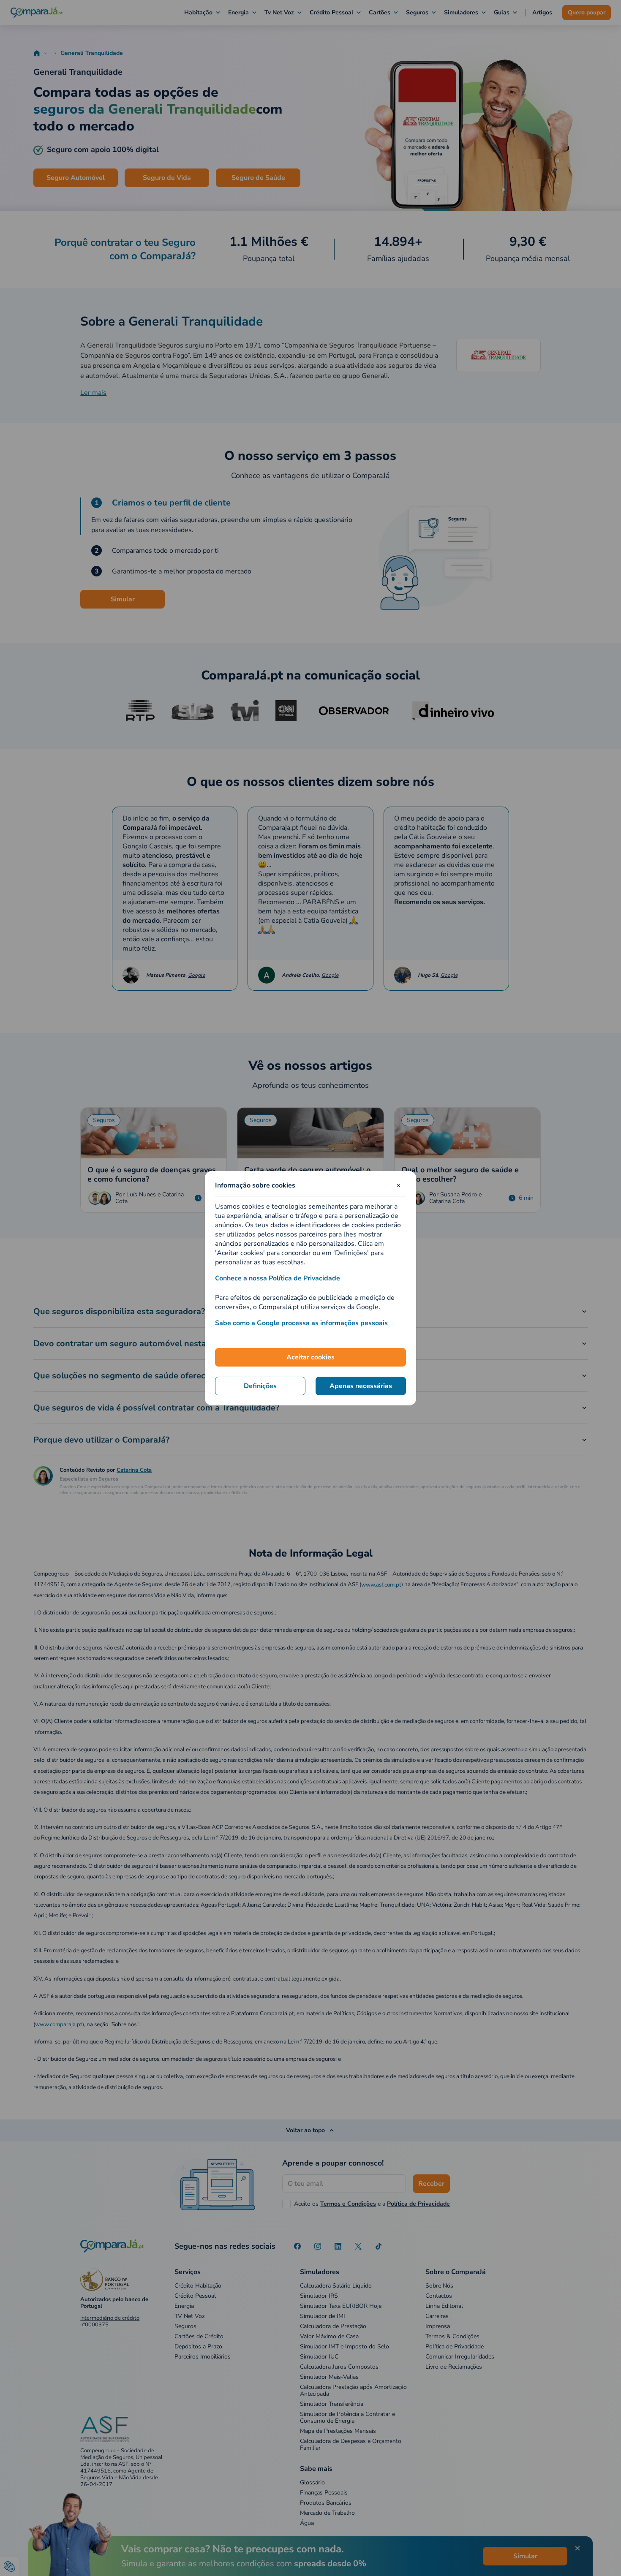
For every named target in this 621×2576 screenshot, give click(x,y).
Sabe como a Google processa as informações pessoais (301, 1323)
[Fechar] (398, 1185)
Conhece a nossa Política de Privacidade (278, 1278)
